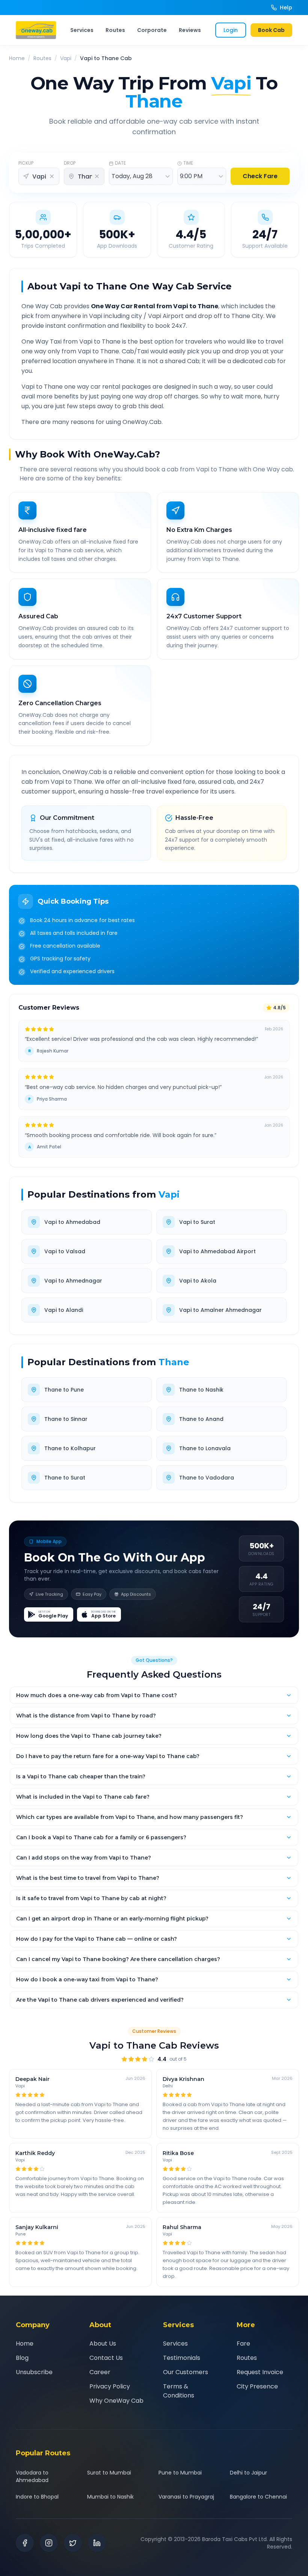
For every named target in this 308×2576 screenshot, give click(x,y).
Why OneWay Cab (116, 2401)
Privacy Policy (110, 2386)
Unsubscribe (34, 2372)
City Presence (257, 2386)
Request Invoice (260, 2372)
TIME (188, 163)
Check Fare (260, 176)
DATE (120, 163)
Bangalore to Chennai (258, 2497)
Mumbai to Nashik (110, 2497)
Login (231, 30)
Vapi (66, 58)
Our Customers (186, 2372)
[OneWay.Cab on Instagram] (49, 2543)
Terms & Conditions (179, 2391)
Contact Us (106, 2358)
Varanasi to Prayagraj (186, 2497)
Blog (22, 2358)
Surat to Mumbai (109, 2473)
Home (17, 58)
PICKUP (26, 163)
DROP (70, 163)
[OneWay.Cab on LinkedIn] (97, 2543)
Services (82, 30)
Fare (243, 2344)
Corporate (152, 30)
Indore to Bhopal (37, 2497)
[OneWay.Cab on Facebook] (25, 2543)
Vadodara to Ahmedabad (32, 2476)
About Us (103, 2344)
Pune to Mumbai (180, 2473)
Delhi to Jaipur (248, 2473)
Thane (174, 1362)
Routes (115, 30)
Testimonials (182, 2358)
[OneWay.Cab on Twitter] (73, 2543)
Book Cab (271, 30)
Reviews (190, 30)
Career (100, 2372)
